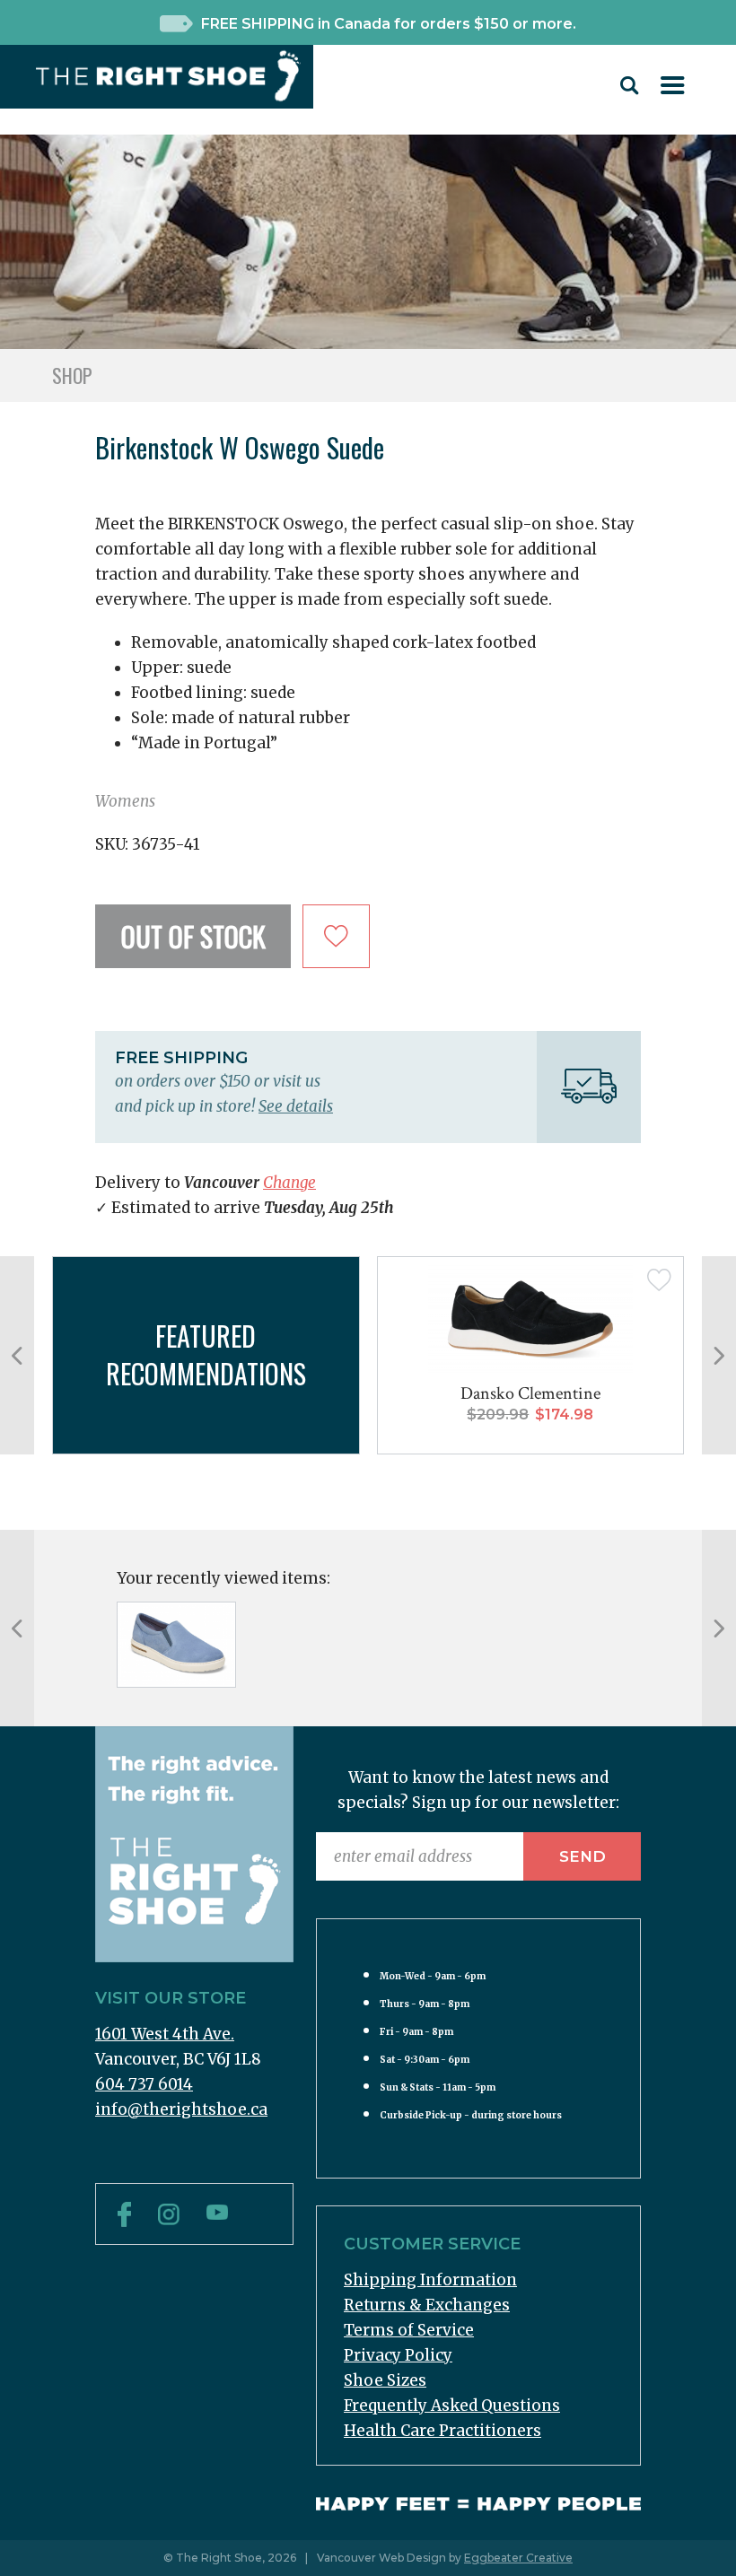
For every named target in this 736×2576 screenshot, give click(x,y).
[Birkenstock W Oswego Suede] (176, 1645)
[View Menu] (673, 89)
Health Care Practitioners (442, 2431)
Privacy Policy (398, 2355)
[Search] (630, 90)
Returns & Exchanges (427, 2305)
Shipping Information (430, 2280)
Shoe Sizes (385, 2380)
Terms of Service (409, 2330)
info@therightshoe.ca (181, 2109)
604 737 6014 (144, 2084)
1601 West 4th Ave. (165, 2034)
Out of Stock (193, 936)
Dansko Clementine (530, 1393)
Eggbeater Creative (518, 2558)
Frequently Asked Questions (452, 2406)
